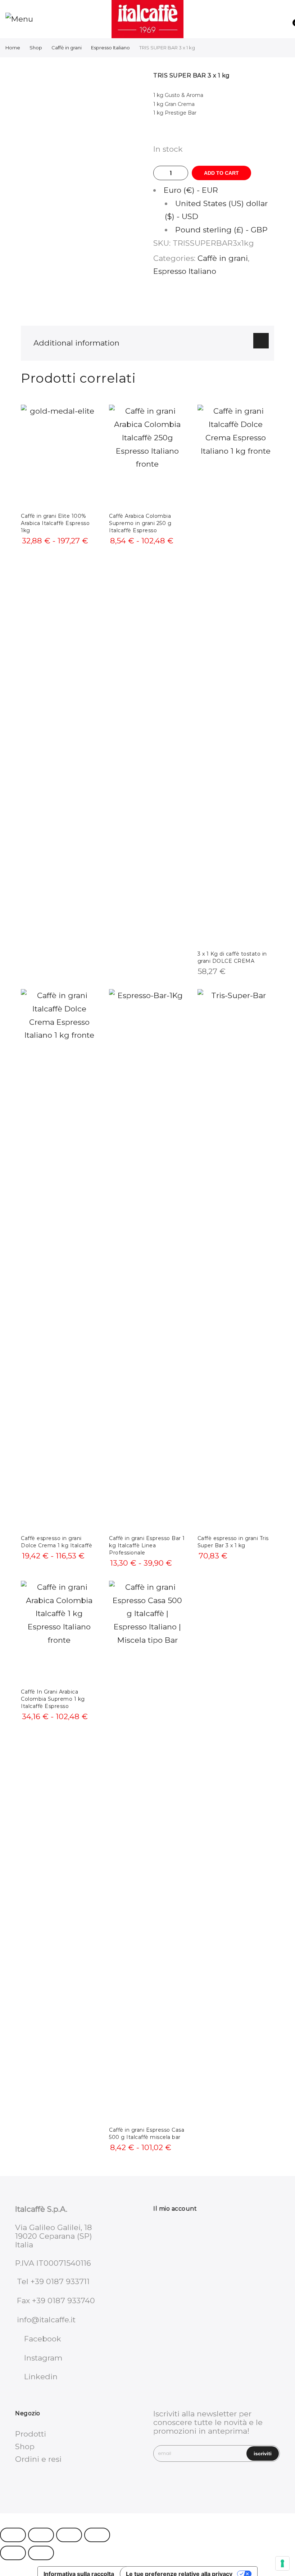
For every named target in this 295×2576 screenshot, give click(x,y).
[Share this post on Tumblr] (236, 301)
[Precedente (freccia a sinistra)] (13, 2553)
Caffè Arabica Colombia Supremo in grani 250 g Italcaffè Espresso (140, 523)
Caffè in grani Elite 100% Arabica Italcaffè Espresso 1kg (55, 523)
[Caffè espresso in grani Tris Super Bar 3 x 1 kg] (236, 1259)
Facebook (43, 2339)
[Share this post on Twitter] (206, 301)
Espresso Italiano (110, 48)
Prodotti (31, 2434)
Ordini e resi (38, 2459)
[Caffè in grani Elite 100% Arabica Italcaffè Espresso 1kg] (59, 456)
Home (13, 48)
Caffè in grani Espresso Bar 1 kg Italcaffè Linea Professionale (147, 1545)
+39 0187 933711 (60, 2281)
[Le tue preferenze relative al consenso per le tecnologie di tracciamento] (282, 2563)
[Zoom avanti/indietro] (13, 2535)
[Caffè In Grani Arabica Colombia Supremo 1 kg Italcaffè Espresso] (59, 1632)
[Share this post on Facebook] (191, 301)
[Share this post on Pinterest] (221, 301)
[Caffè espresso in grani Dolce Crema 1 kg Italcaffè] (59, 1259)
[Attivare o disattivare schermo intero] (41, 2535)
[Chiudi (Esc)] (97, 2535)
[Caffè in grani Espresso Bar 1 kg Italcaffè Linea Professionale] (147, 1259)
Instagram (43, 2358)
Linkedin (41, 2377)
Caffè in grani (67, 48)
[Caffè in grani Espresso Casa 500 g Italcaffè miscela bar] (147, 1851)
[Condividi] (69, 2535)
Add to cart (221, 173)
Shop (36, 48)
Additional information (76, 343)
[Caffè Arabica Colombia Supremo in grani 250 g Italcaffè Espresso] (147, 456)
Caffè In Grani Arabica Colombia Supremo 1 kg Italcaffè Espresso (53, 1699)
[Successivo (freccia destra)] (41, 2553)
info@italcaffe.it (46, 2320)
